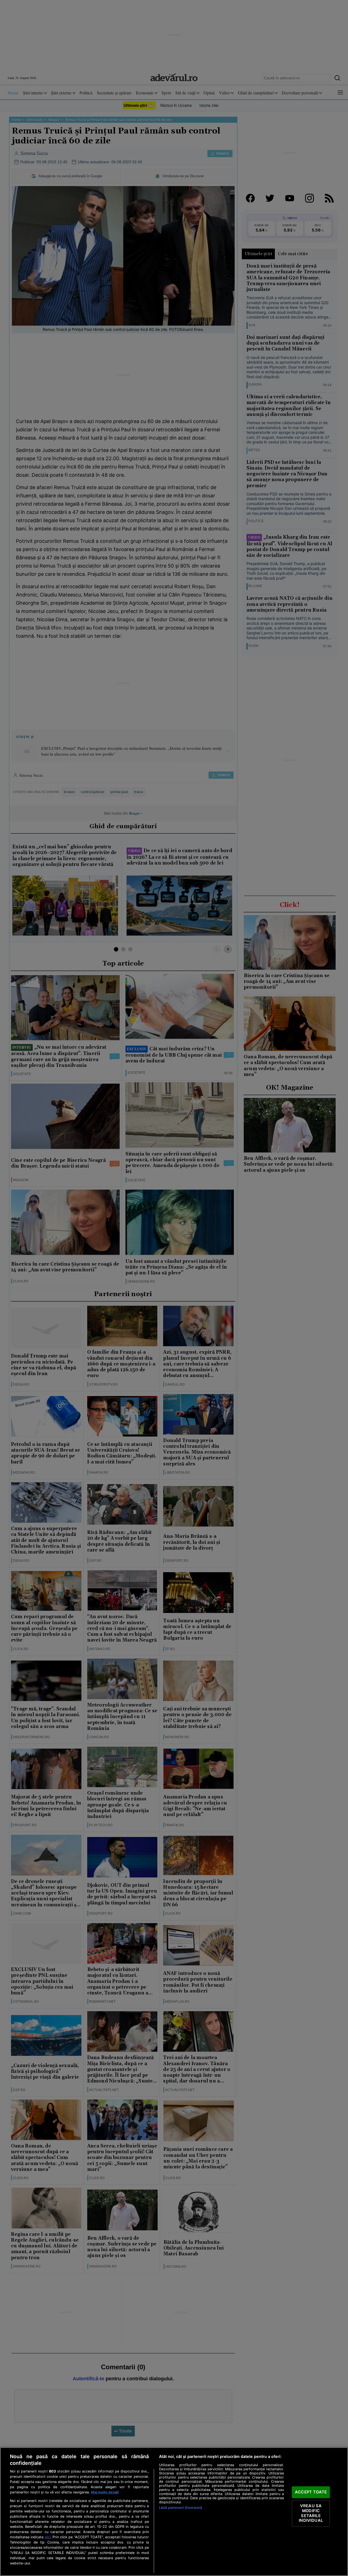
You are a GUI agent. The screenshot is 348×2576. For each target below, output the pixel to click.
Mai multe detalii (105, 2492)
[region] (174, 2512)
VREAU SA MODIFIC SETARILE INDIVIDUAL (311, 2513)
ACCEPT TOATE (311, 2492)
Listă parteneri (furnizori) (181, 2508)
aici (48, 2537)
